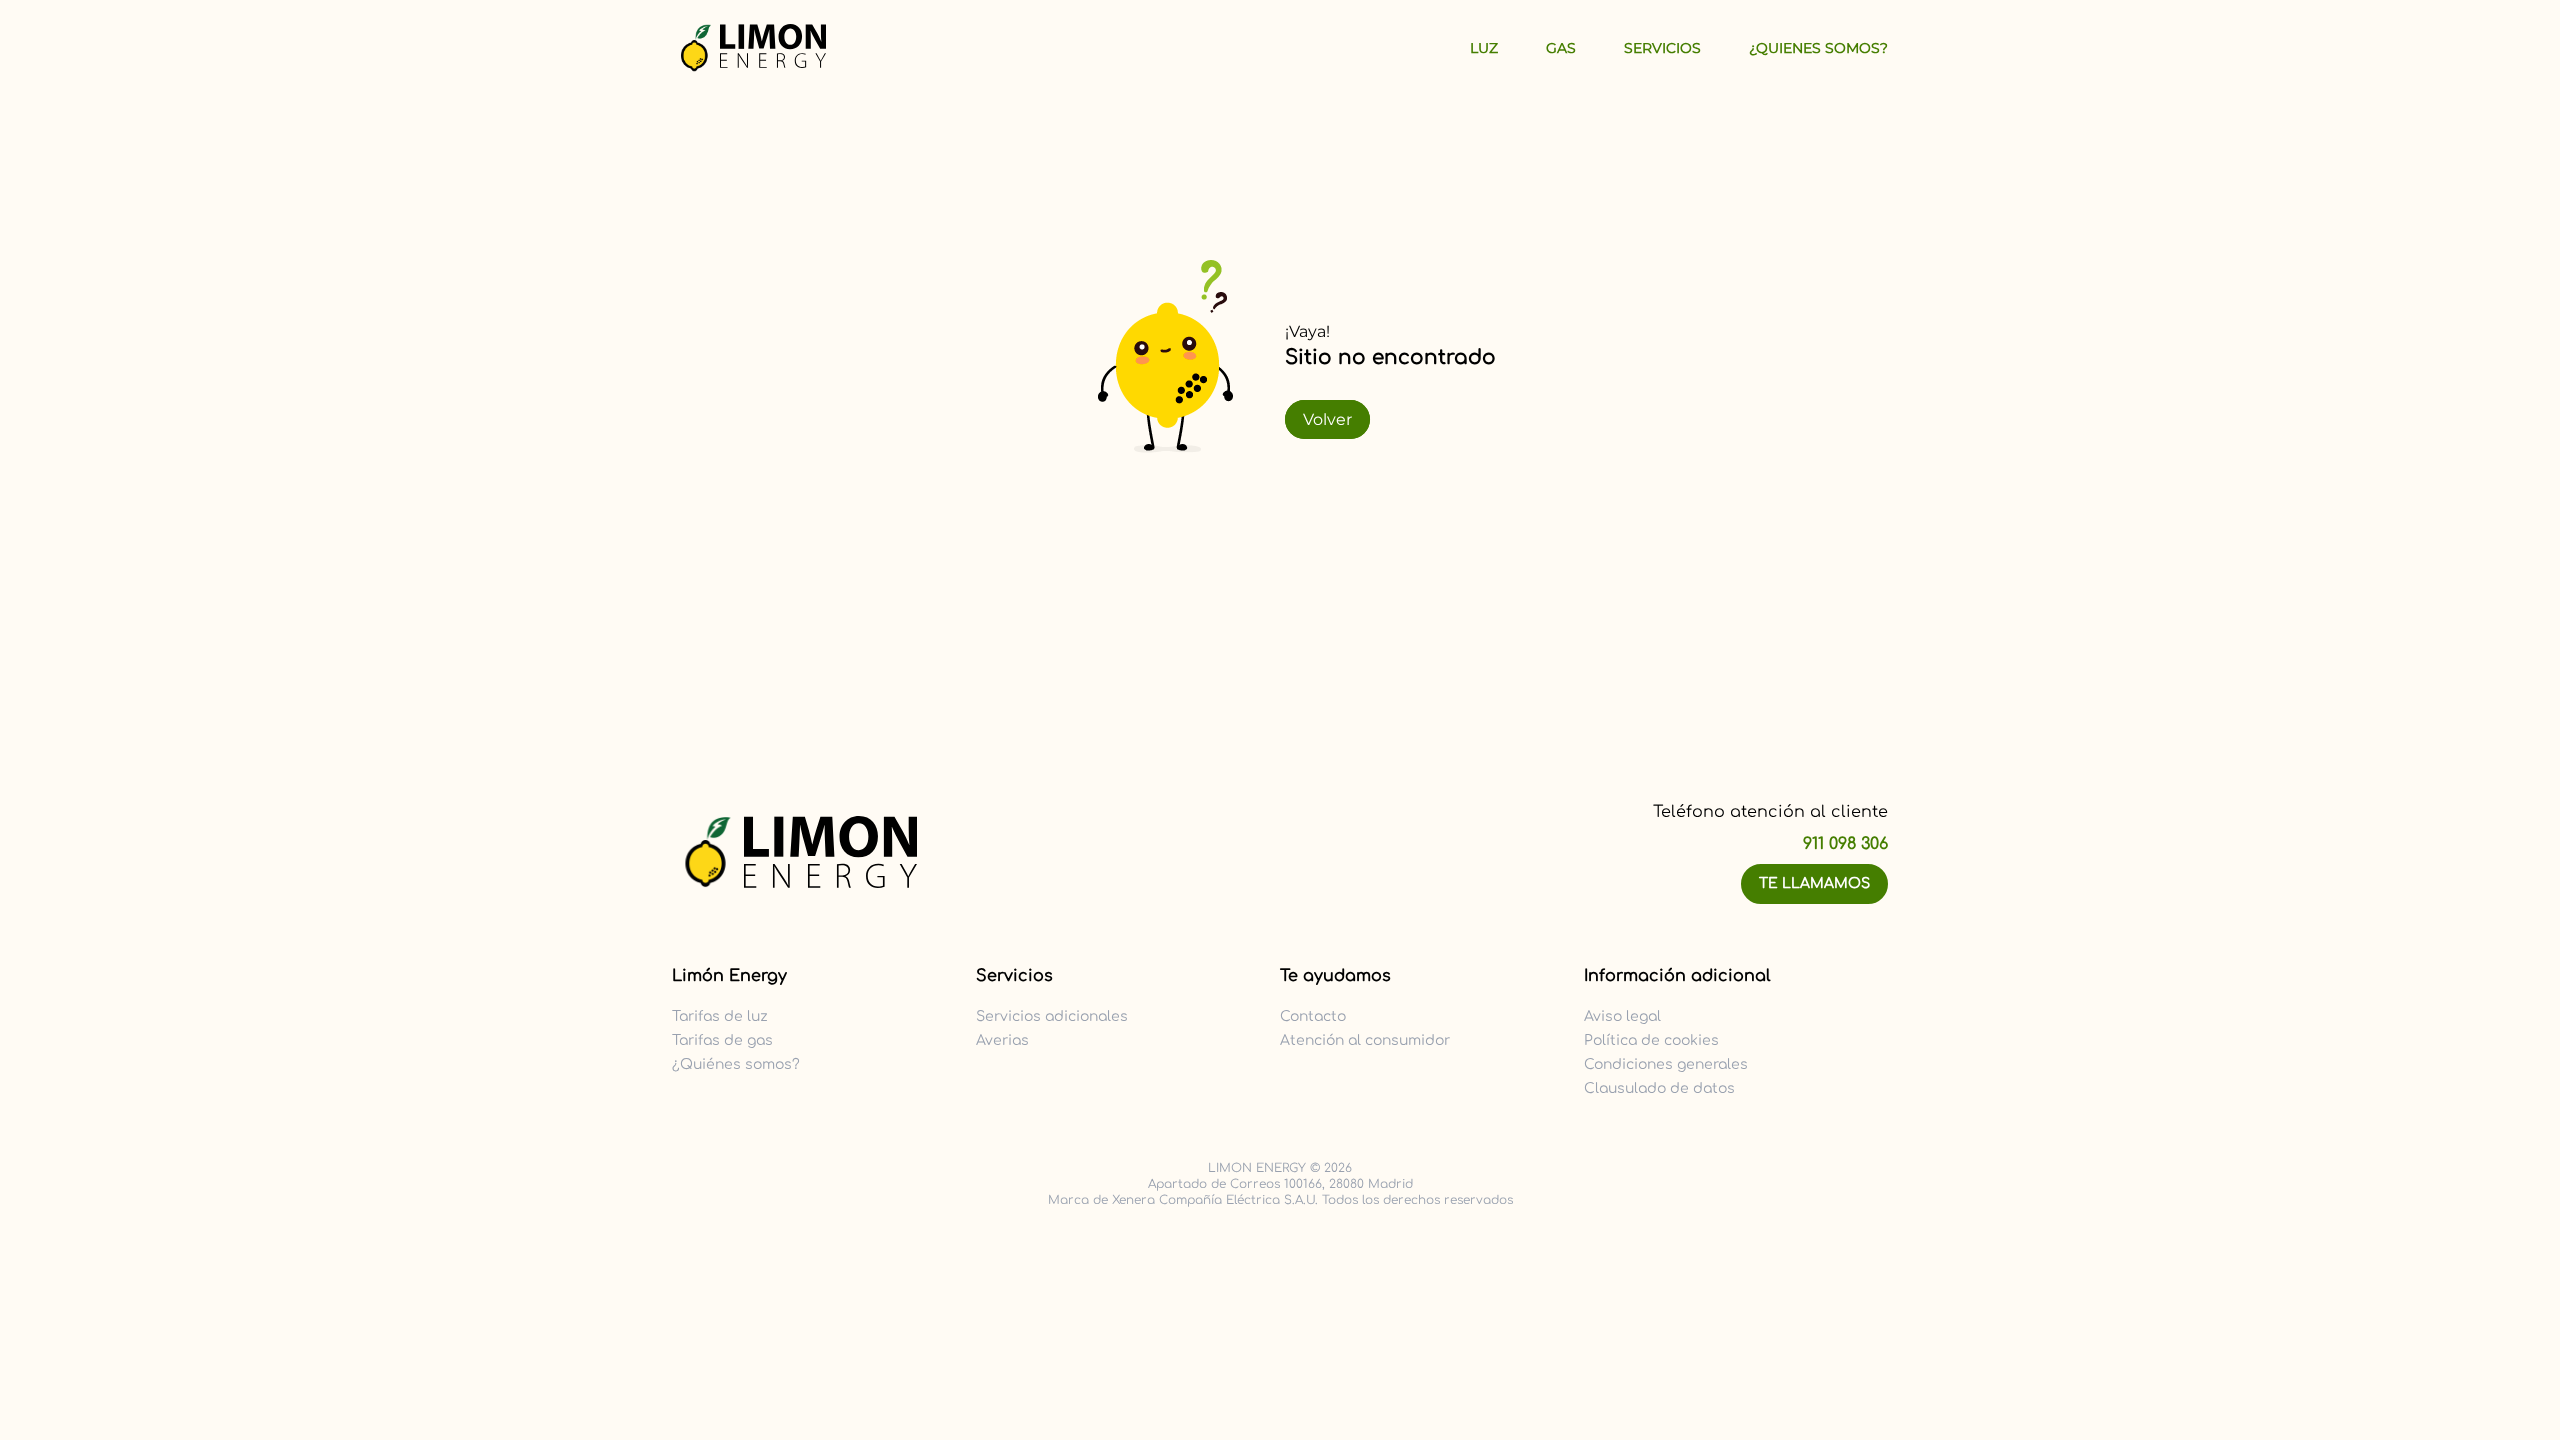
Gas (1561, 48)
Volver (1327, 419)
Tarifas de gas (722, 1040)
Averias (1002, 1040)
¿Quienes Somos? (1818, 48)
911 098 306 (1845, 844)
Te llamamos (1814, 883)
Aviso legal (1622, 1016)
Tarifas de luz (720, 1016)
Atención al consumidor (1365, 1040)
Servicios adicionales (1052, 1016)
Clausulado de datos (1659, 1088)
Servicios (1662, 48)
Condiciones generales (1666, 1064)
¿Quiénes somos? (736, 1064)
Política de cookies (1651, 1040)
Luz (1484, 48)
